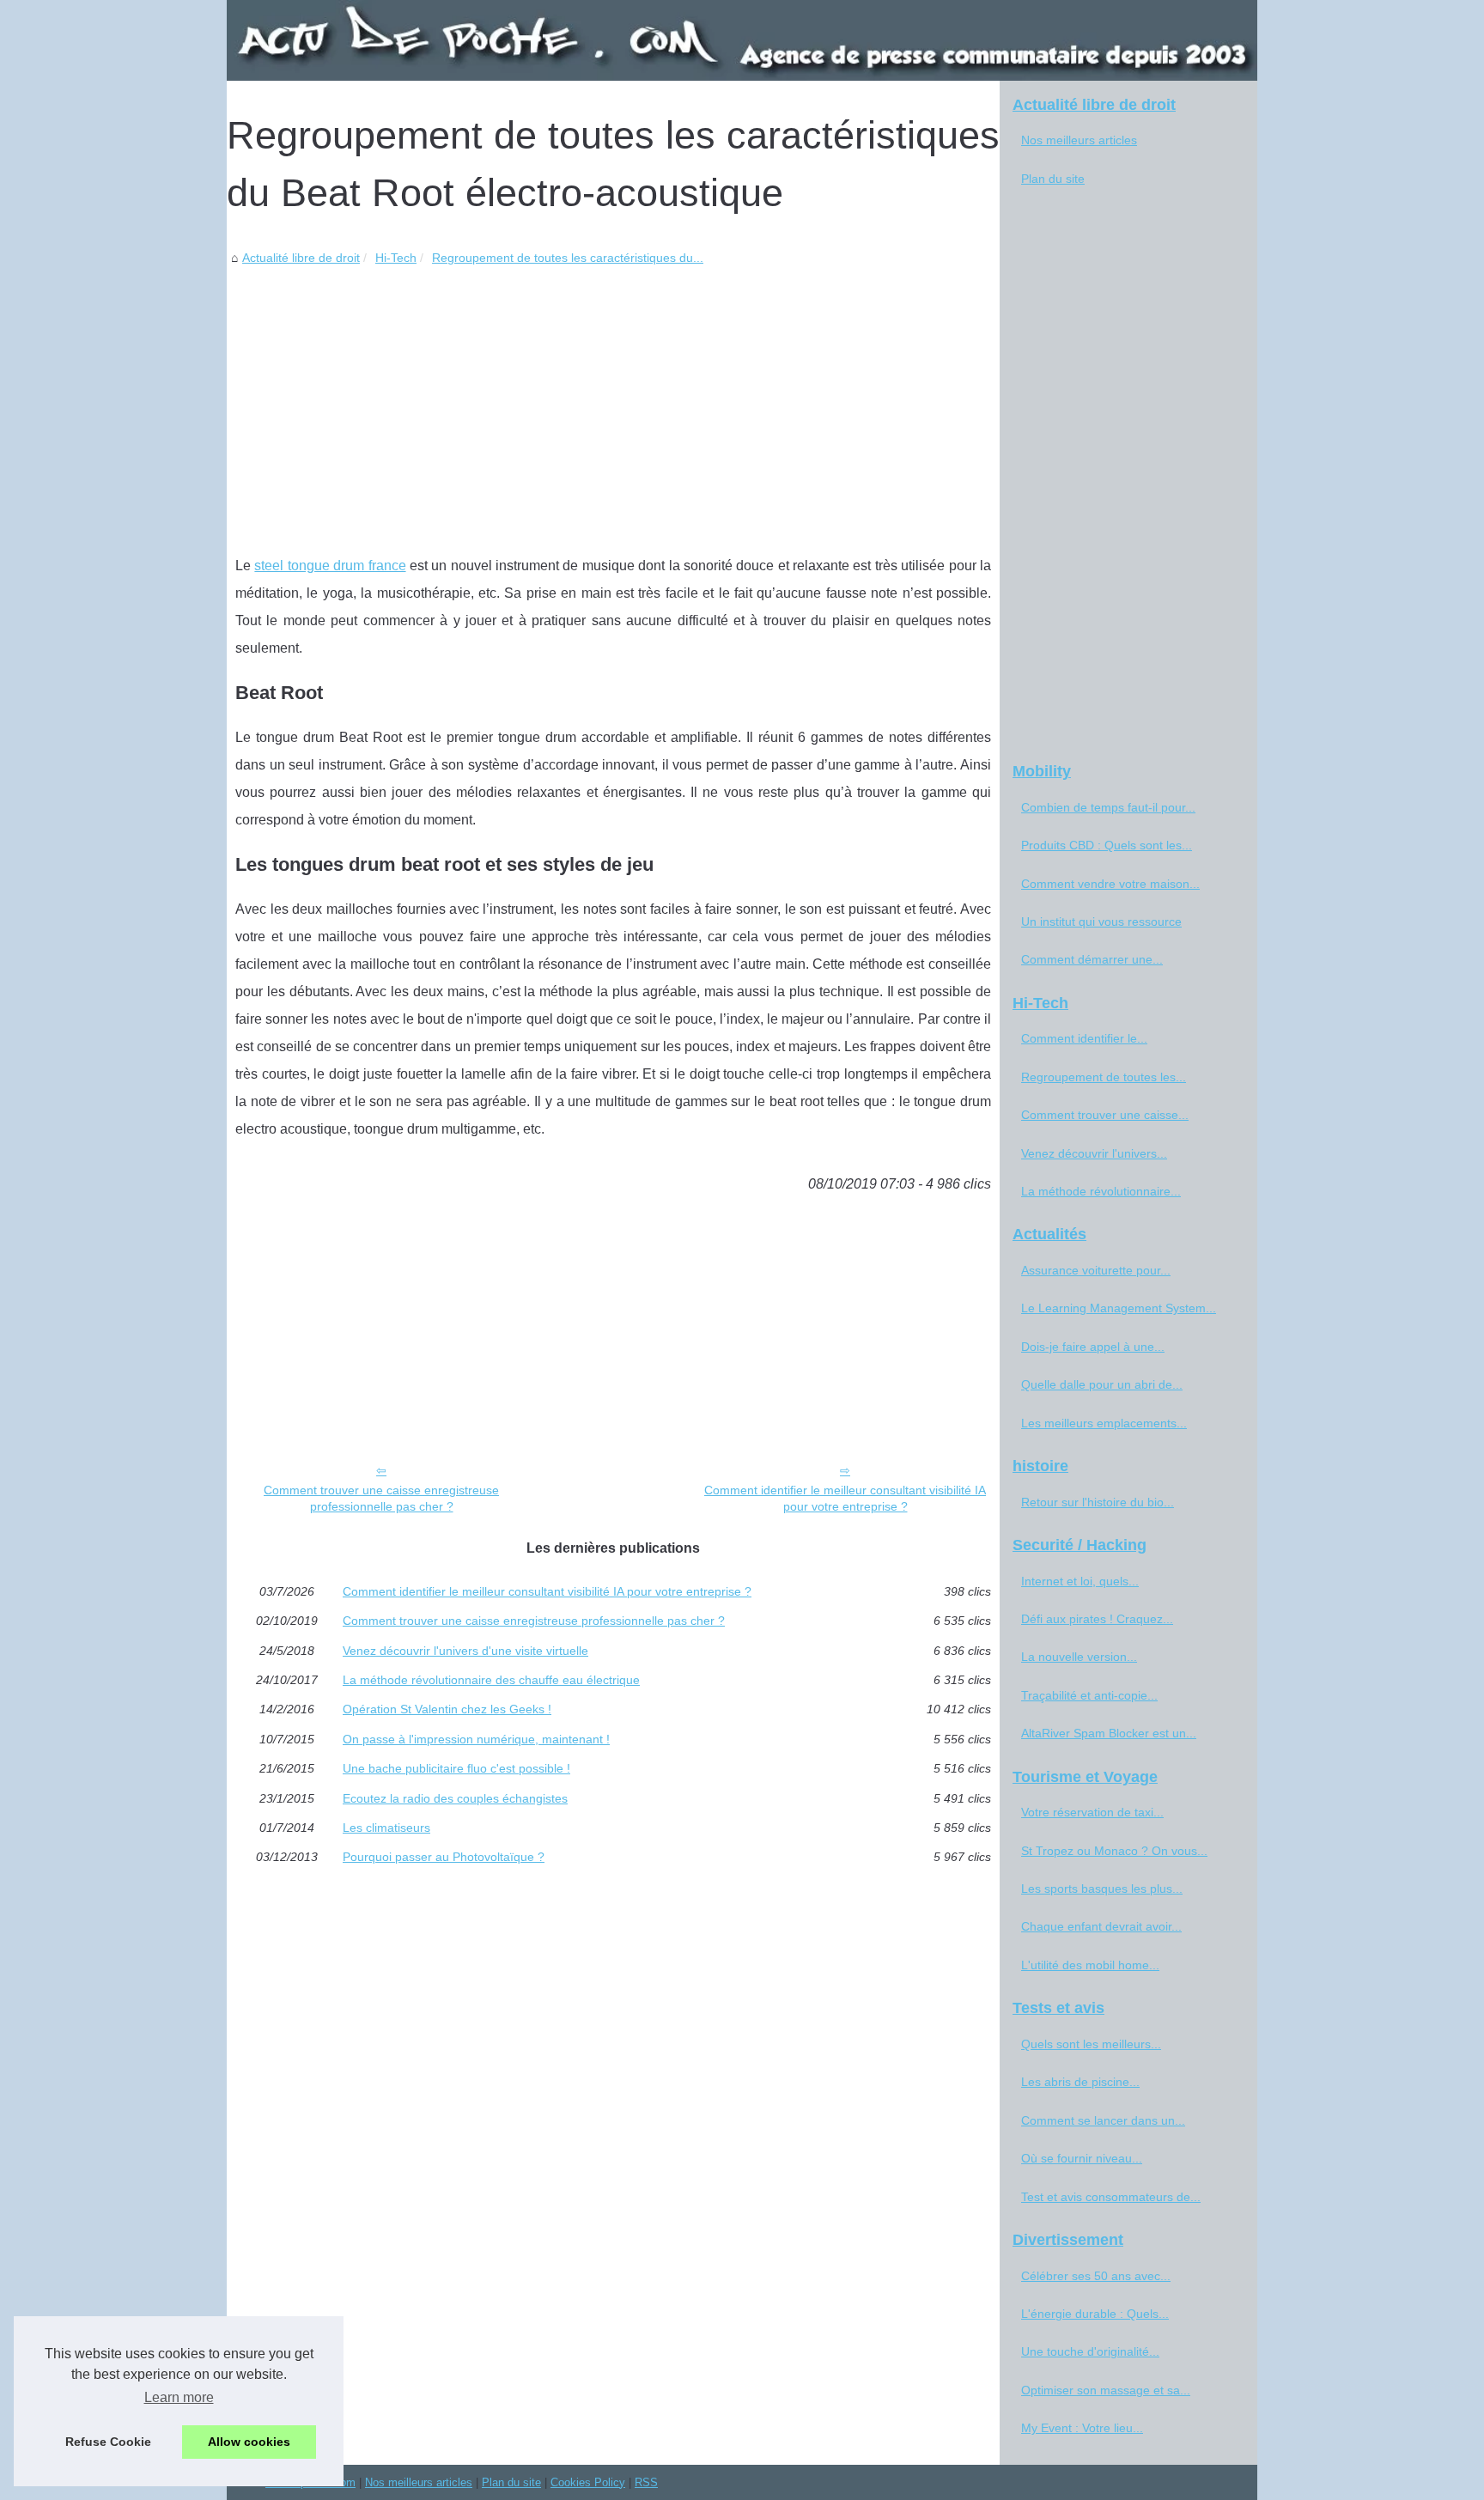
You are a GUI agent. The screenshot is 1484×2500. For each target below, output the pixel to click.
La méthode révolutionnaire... (1101, 1191)
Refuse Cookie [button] (108, 2442)
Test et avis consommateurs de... (1111, 2197)
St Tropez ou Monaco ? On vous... (1114, 1851)
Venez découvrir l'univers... (1094, 1153)
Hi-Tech (396, 258)
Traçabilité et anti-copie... (1089, 1695)
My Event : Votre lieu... (1082, 2428)
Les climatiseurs (386, 1828)
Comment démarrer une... (1092, 959)
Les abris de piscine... (1080, 2082)
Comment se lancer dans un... (1103, 2120)
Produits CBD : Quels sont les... (1107, 845)
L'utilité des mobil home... (1090, 1965)
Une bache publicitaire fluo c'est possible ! (456, 1768)
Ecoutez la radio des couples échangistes (455, 1798)
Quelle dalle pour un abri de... (1102, 1384)
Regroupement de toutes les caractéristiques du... (568, 258)
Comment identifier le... (1084, 1038)
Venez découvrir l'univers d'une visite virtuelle (465, 1651)
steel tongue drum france (330, 566)
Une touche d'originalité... (1090, 2351)
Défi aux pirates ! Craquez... (1097, 1619)
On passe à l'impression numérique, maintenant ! (476, 1739)
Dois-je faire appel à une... (1093, 1347)
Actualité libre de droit (301, 258)
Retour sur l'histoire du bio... (1098, 1502)
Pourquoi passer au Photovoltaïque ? (444, 1857)
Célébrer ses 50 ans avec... (1096, 2276)
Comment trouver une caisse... (1105, 1115)
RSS (646, 2482)
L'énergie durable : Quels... (1095, 2314)
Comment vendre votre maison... (1110, 884)
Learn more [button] (179, 2397)
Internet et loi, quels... (1080, 1581)
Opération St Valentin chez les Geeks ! (447, 1709)
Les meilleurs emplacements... (1104, 1423)
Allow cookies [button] (249, 2442)
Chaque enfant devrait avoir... (1101, 1926)
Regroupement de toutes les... (1104, 1077)
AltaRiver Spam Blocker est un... (1109, 1733)
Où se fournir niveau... (1082, 2158)
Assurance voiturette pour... (1096, 1270)
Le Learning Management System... (1119, 1308)
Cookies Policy (588, 2482)
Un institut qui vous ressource (1101, 922)
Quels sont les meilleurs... (1091, 2044)
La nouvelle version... (1079, 1657)
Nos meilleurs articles (1079, 140)
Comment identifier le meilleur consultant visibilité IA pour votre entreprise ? (845, 1498)
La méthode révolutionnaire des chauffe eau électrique (491, 1680)
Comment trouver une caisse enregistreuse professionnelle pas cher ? (381, 1498)
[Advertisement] (613, 398)
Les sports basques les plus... (1102, 1889)
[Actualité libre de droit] (742, 40)
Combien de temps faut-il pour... (1108, 807)
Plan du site (1053, 179)
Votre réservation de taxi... (1092, 1812)
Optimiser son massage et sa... (1106, 2390)
